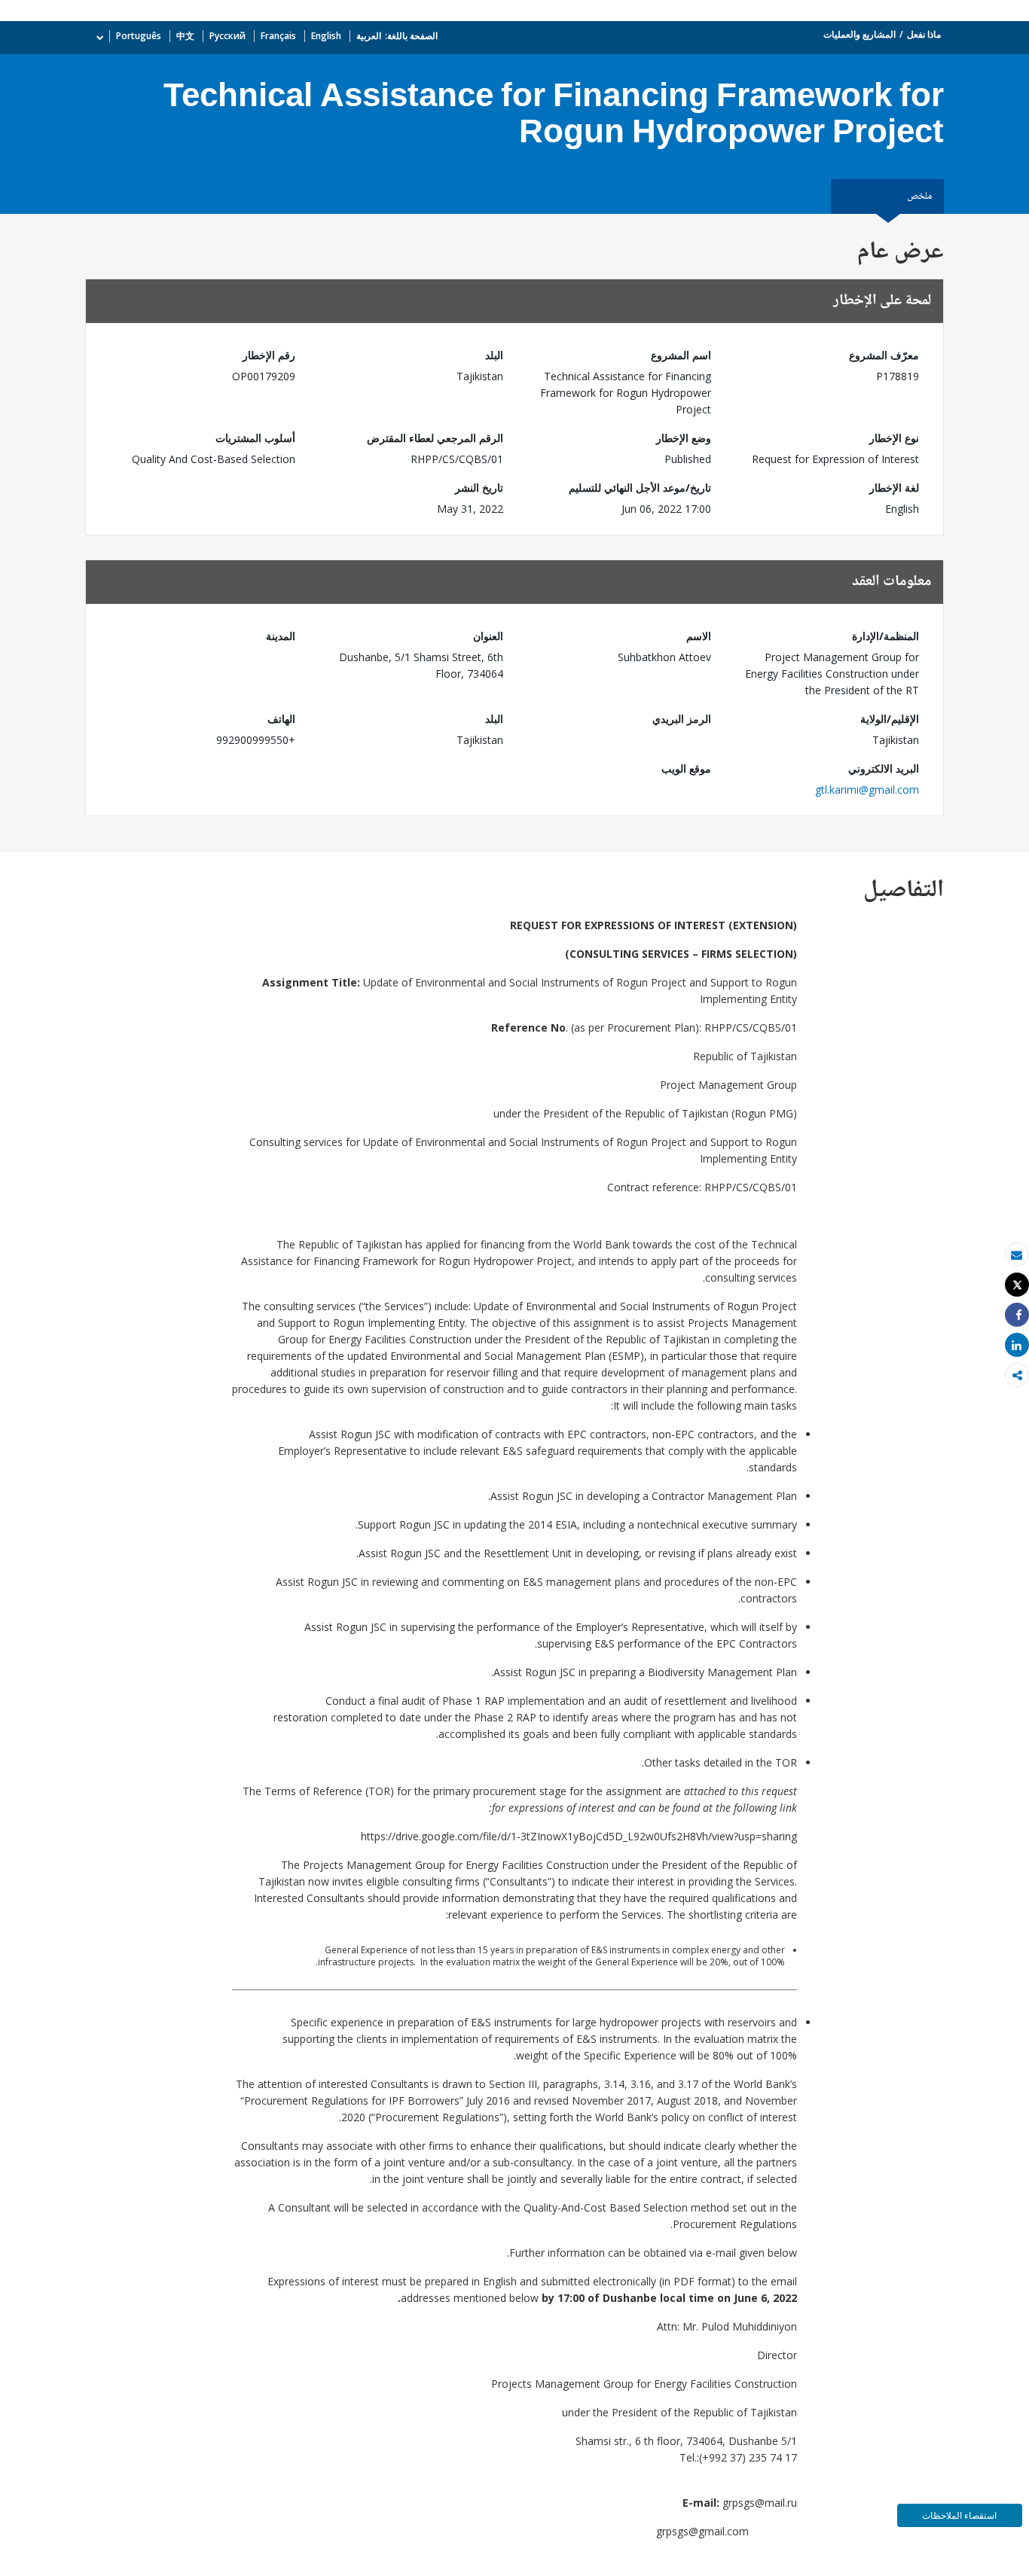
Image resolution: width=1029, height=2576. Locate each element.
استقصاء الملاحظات (959, 2515)
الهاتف (281, 719)
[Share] (1017, 1315)
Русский (227, 36)
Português (139, 36)
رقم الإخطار (269, 355)
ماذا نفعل (924, 34)
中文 (185, 36)
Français (278, 36)
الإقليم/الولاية (890, 719)
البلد (494, 355)
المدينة (281, 636)
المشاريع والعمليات (860, 34)
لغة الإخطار (894, 488)
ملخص (919, 197)
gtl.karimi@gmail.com (867, 790)
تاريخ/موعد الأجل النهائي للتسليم (640, 488)
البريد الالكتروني (884, 768)
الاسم (699, 636)
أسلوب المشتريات (255, 438)
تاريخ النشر (479, 488)
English (326, 36)
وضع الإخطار (684, 438)
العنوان (488, 636)
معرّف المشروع (884, 355)
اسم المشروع (681, 355)
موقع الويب (686, 768)
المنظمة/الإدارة (885, 636)
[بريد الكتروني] (1017, 1255)
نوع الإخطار (894, 438)
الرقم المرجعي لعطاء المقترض (435, 438)
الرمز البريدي (682, 719)
